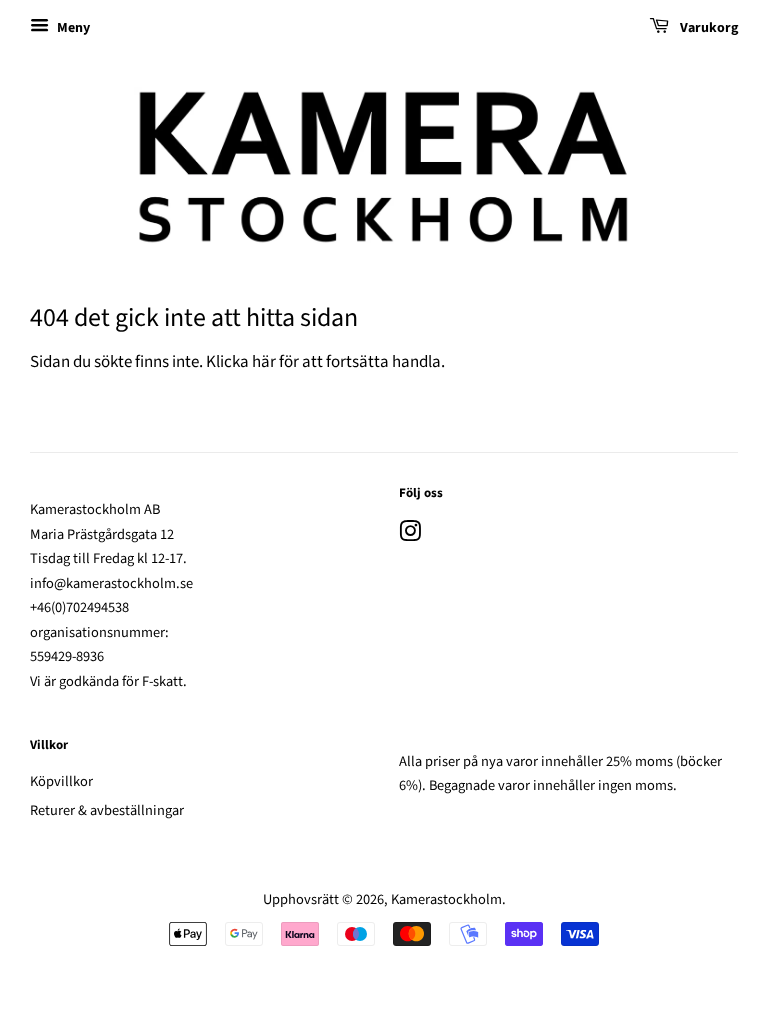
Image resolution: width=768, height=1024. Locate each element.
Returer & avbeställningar (107, 810)
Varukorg (707, 28)
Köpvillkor (61, 781)
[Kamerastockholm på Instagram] (410, 535)
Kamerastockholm (446, 899)
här (264, 362)
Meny (72, 28)
